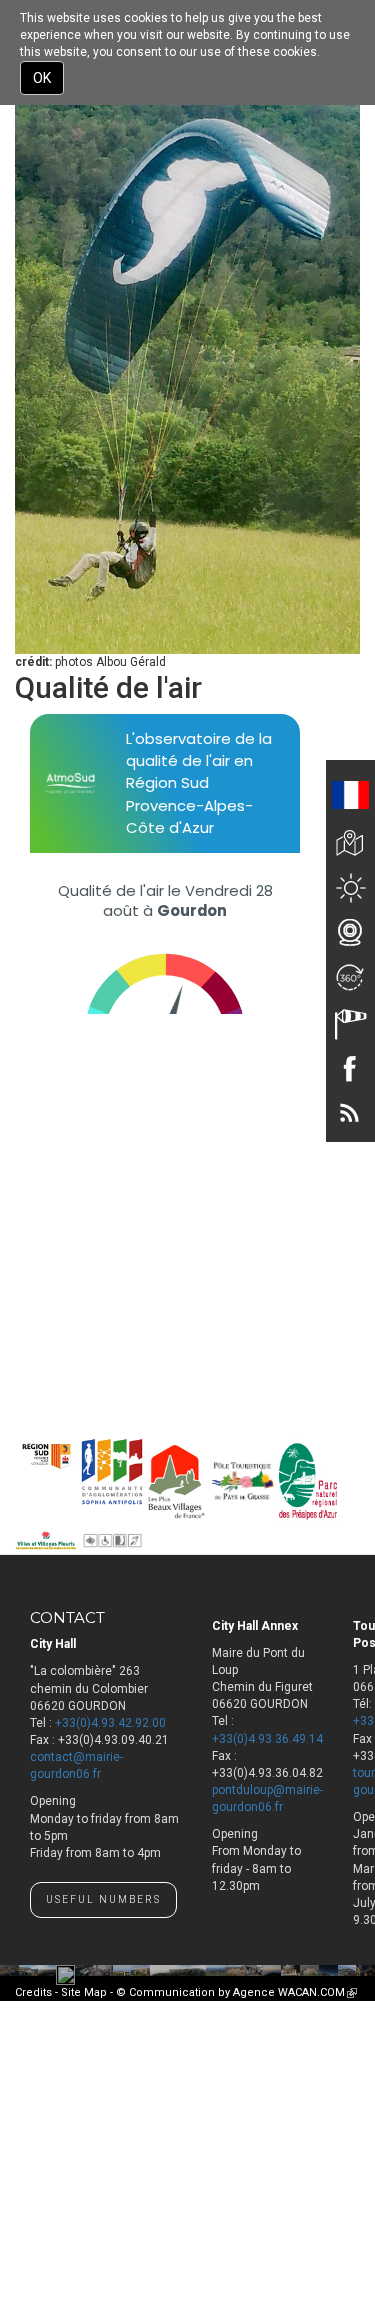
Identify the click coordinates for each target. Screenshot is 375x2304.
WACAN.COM (317, 1992)
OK (42, 78)
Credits (33, 1992)
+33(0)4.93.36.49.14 (267, 1739)
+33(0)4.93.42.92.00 (110, 1723)
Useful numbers (103, 1899)
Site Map (84, 1992)
